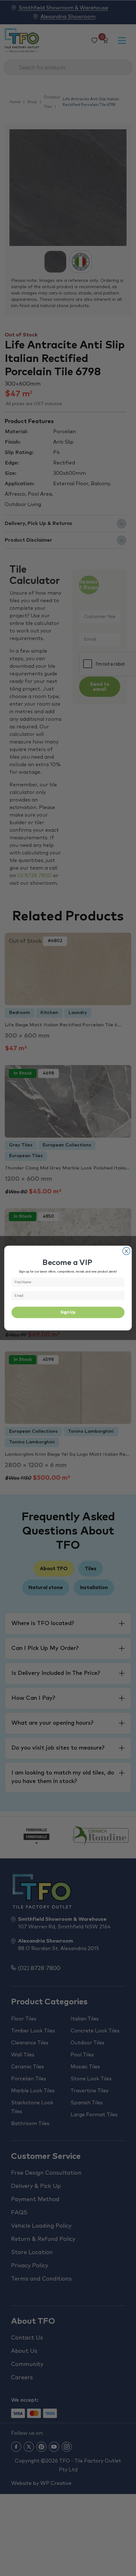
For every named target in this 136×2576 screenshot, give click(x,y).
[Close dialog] (127, 1251)
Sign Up (68, 1312)
